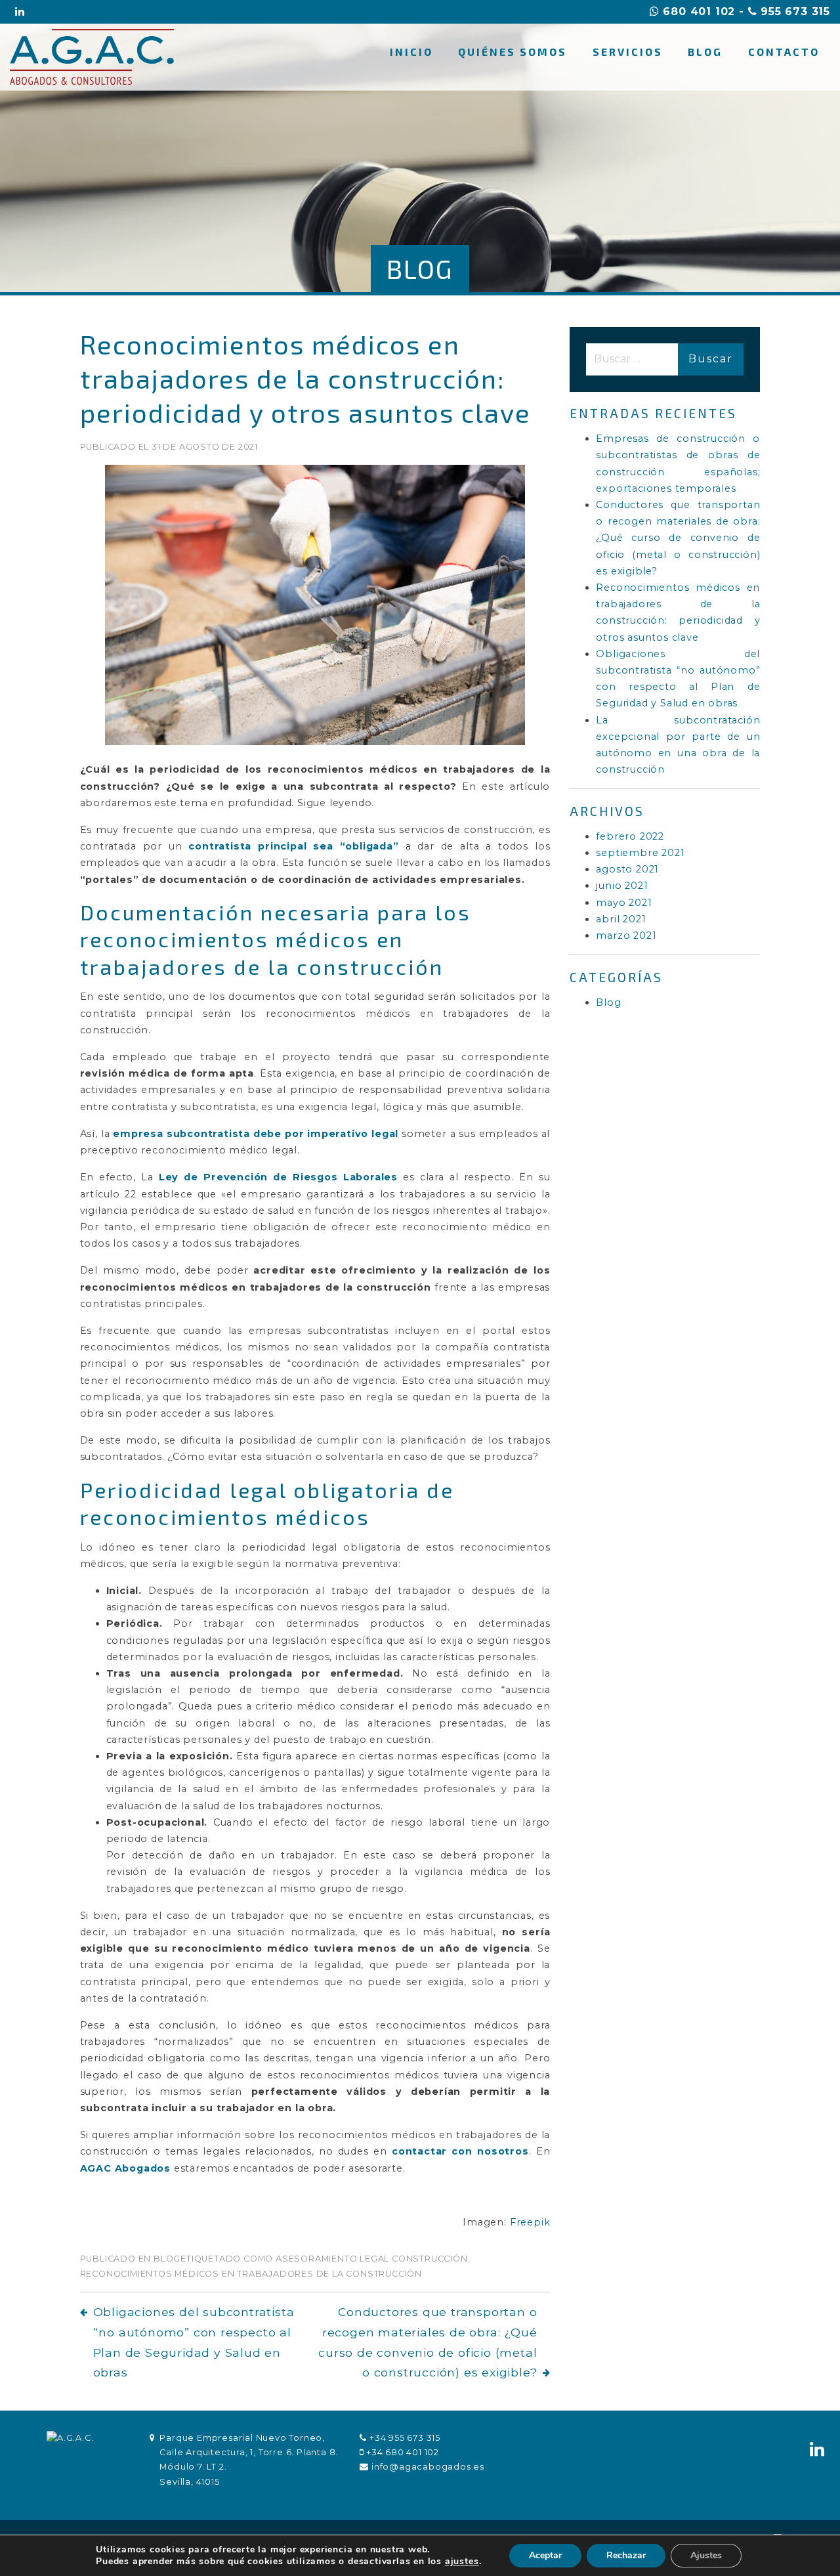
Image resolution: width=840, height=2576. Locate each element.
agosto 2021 (627, 869)
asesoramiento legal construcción (372, 2259)
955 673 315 (793, 11)
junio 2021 (622, 886)
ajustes (462, 2562)
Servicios (628, 52)
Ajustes (706, 2555)
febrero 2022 (630, 836)
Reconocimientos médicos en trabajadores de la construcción (251, 2274)
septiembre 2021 (640, 853)
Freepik (530, 2222)
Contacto (784, 52)
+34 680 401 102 (403, 2452)
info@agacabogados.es (428, 2467)
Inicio (411, 52)
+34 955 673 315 (405, 2438)
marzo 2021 (626, 935)
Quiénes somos (513, 52)
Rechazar (626, 2555)
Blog (705, 52)
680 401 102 (697, 11)
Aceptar (545, 2555)
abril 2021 (621, 919)
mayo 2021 (624, 903)
